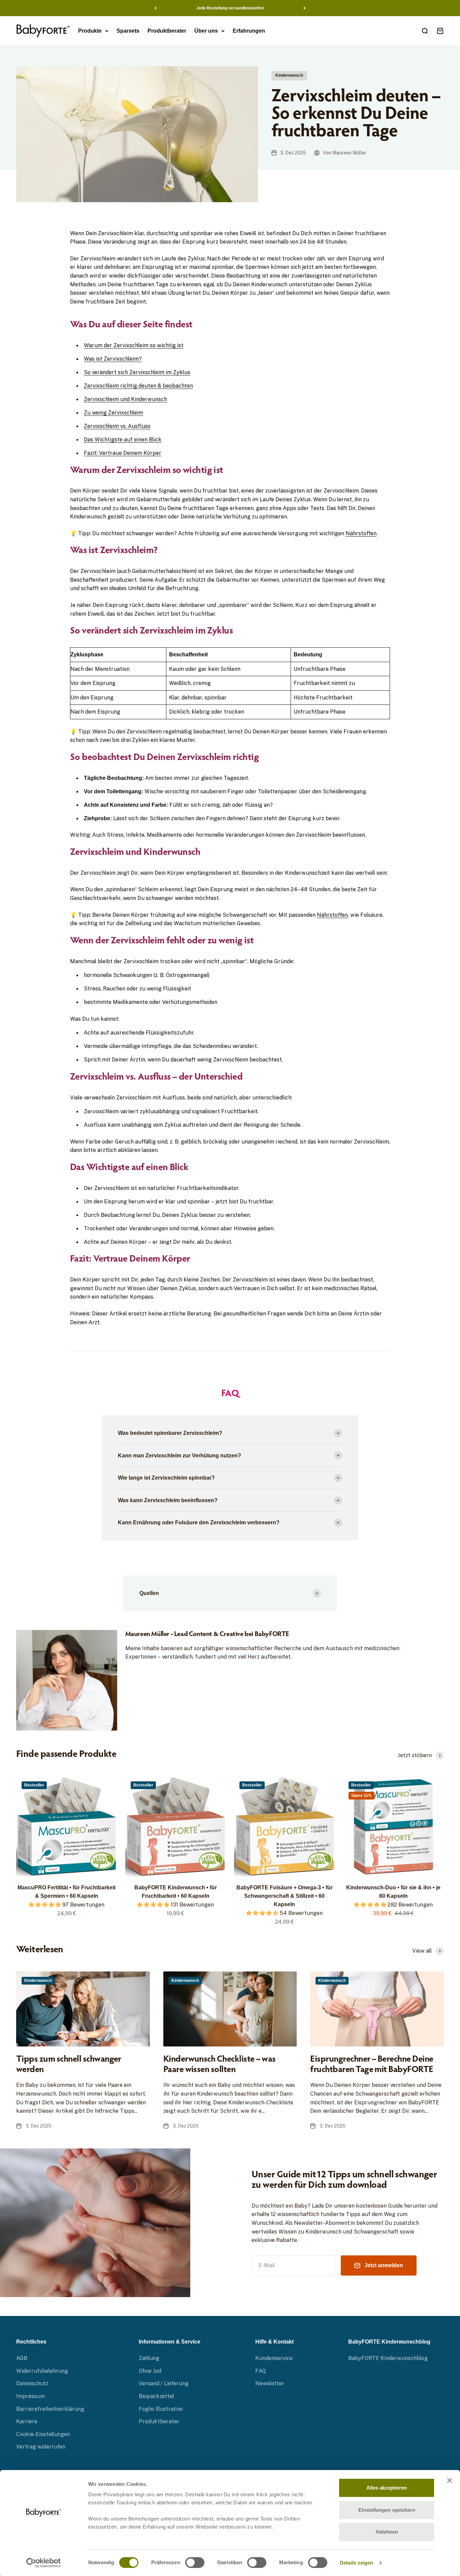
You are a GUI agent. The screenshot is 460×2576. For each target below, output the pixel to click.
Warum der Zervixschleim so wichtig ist (134, 345)
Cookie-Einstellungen (43, 2434)
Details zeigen (356, 2563)
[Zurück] (155, 8)
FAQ (260, 2371)
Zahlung (149, 2358)
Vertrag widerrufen (41, 2446)
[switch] (195, 2563)
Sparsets (128, 31)
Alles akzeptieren (387, 2488)
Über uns (206, 31)
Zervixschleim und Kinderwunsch (125, 399)
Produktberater (167, 31)
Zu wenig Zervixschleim (113, 412)
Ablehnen (387, 2532)
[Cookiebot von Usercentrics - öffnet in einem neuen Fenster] (44, 2563)
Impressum (30, 2396)
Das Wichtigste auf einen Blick (123, 439)
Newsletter (270, 2383)
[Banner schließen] (450, 2480)
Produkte (90, 31)
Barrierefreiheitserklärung (50, 2409)
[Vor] (305, 8)
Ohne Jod (150, 2371)
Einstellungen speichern (387, 2510)
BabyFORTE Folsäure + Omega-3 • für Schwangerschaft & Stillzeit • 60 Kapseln (285, 1896)
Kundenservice (274, 2358)
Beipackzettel (156, 2396)
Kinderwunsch (289, 75)
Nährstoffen (361, 533)
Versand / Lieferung (164, 2383)
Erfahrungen (249, 31)
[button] (45, 1904)
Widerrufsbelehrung (42, 2371)
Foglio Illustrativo (161, 2409)
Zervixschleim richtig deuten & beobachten (138, 386)
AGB (22, 2358)
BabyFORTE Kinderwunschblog (388, 2358)
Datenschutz (32, 2383)
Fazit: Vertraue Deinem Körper (123, 453)
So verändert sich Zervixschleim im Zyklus (137, 372)
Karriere (27, 2421)
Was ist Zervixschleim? (113, 359)
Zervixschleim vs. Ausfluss (117, 426)
